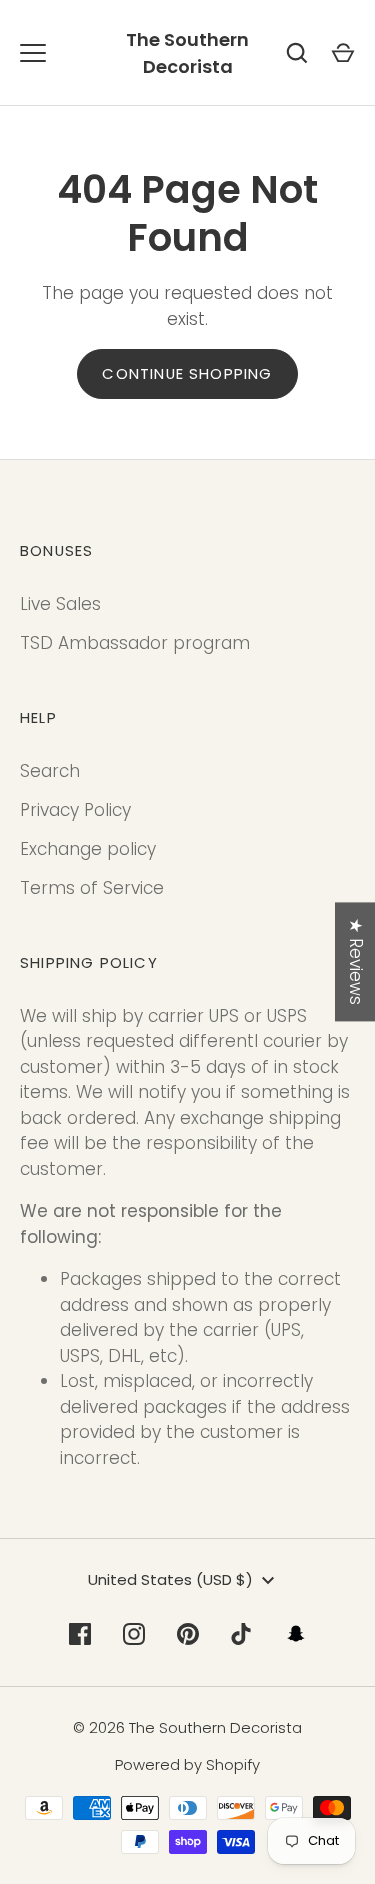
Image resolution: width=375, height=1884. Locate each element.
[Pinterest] (188, 1634)
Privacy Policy (75, 810)
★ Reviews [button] (356, 961)
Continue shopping (187, 373)
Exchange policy (88, 849)
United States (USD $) (170, 1579)
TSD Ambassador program (135, 643)
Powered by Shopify (187, 1764)
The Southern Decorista (187, 53)
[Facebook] (80, 1634)
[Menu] (33, 53)
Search (50, 771)
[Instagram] (134, 1634)
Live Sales (60, 604)
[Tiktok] (242, 1634)
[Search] (297, 53)
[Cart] (343, 53)
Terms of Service (92, 888)
